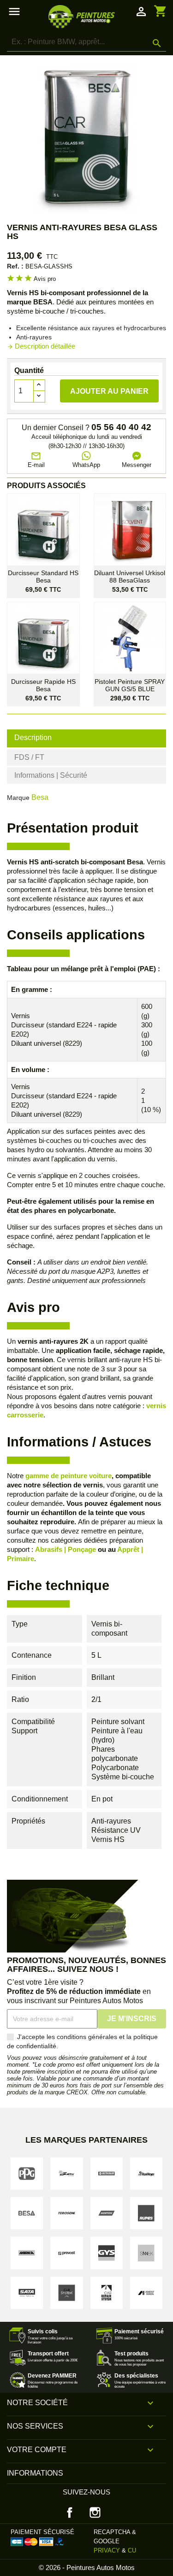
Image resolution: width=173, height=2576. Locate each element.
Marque (18, 798)
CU (132, 2550)
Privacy (107, 2550)
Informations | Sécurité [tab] (51, 775)
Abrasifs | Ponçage (66, 1549)
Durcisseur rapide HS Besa (43, 685)
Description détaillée (41, 346)
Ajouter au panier (109, 391)
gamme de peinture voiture (69, 1476)
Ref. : (15, 266)
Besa (40, 797)
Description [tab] (33, 737)
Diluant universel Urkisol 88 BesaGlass (130, 577)
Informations (35, 2473)
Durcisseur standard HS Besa (43, 577)
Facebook (70, 2512)
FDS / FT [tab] (29, 757)
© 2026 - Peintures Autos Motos (87, 2567)
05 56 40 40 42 (121, 427)
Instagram (95, 2512)
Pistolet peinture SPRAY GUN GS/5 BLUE (130, 685)
